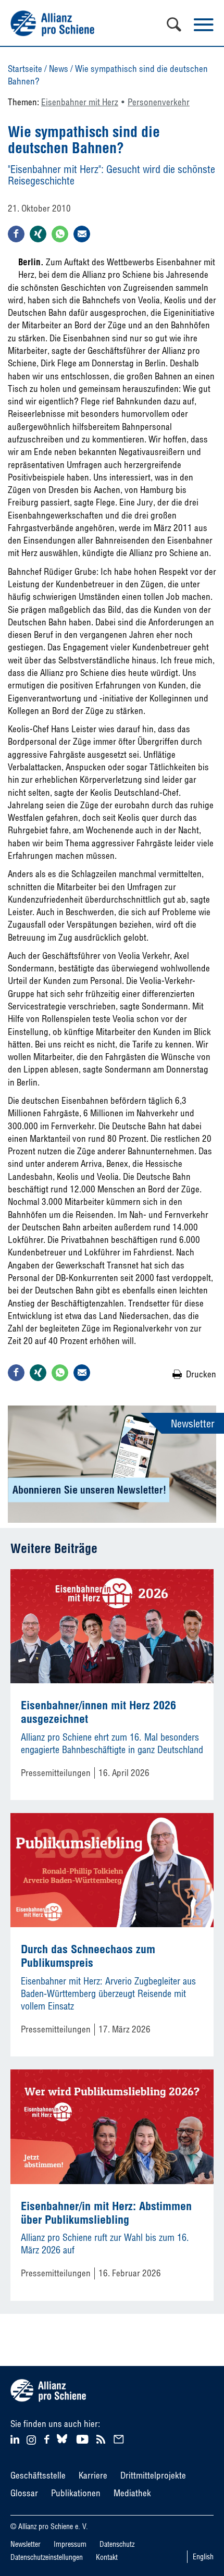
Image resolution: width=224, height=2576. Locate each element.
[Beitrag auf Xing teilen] (38, 234)
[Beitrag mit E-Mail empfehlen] (82, 234)
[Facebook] (48, 2438)
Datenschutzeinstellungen (47, 2557)
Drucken (201, 1374)
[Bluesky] (62, 2443)
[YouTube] (84, 2438)
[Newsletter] (120, 2438)
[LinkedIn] (16, 2438)
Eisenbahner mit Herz (80, 102)
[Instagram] (31, 2441)
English (203, 2557)
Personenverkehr (159, 102)
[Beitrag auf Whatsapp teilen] (60, 234)
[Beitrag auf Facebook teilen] (16, 234)
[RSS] (102, 2438)
